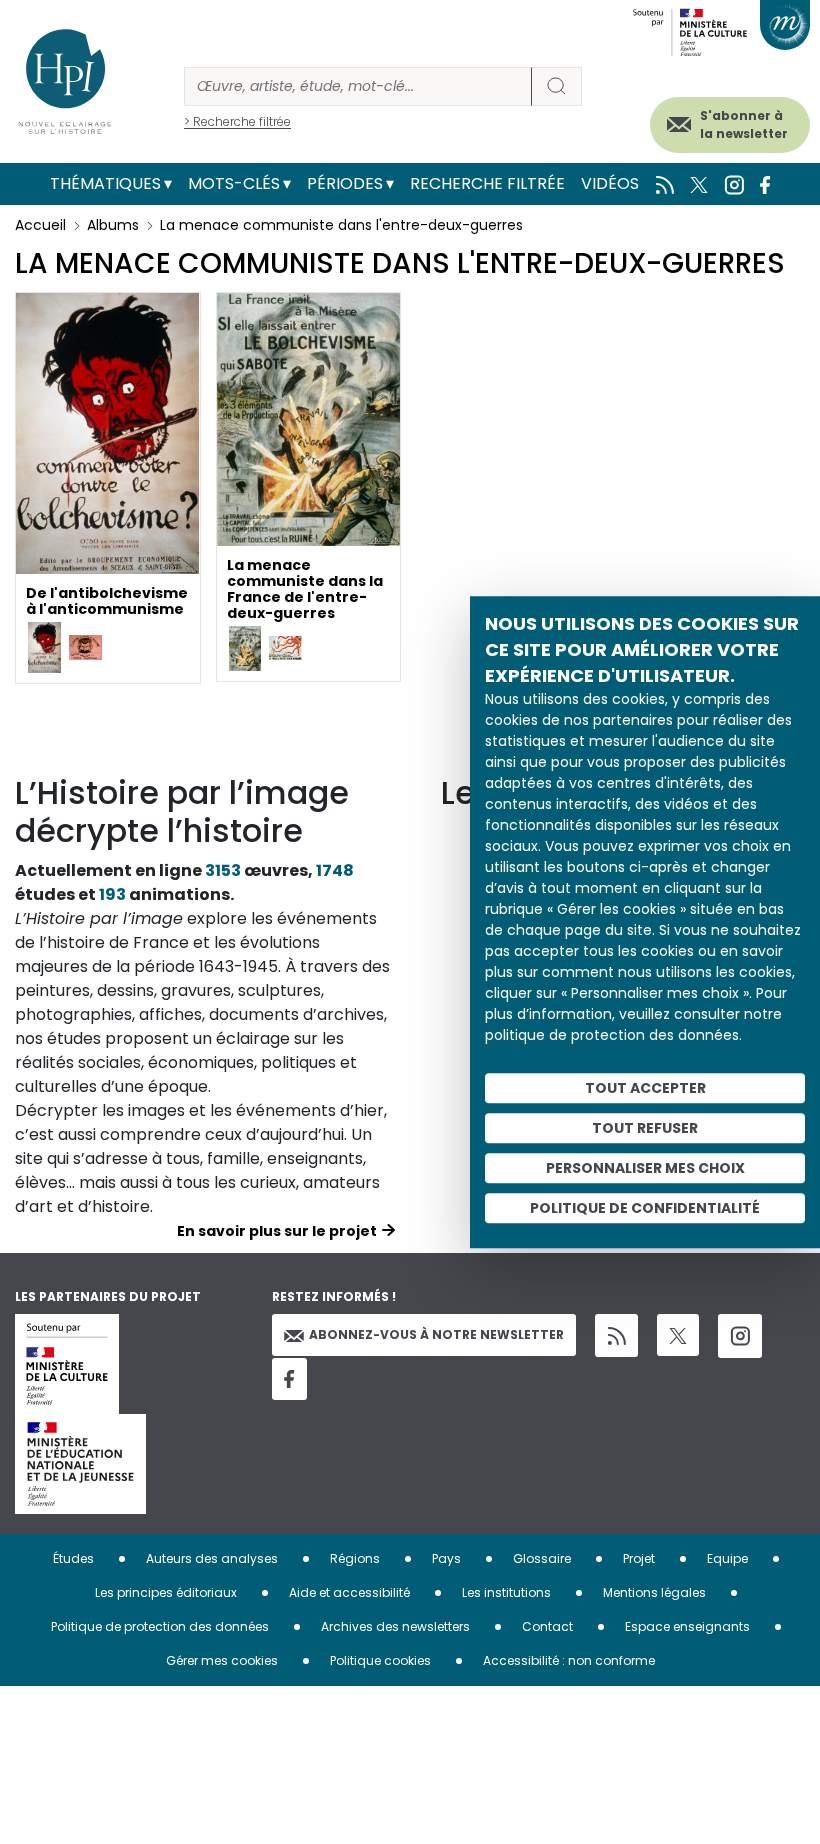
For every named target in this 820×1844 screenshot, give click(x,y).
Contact (547, 1626)
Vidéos (610, 183)
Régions (355, 1558)
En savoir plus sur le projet (277, 1231)
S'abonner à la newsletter (744, 124)
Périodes (345, 183)
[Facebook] (289, 1379)
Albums (113, 225)
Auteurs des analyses (212, 1558)
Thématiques (105, 183)
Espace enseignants (687, 1626)
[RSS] (616, 1335)
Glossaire (542, 1558)
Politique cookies (380, 1660)
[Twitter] (678, 1335)
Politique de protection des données (160, 1626)
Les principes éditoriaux (166, 1592)
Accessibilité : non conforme (569, 1660)
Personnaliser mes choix (645, 1168)
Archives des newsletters (395, 1626)
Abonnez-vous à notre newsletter (436, 1334)
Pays (446, 1558)
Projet (639, 1558)
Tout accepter (645, 1088)
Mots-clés (234, 183)
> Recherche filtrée (237, 121)
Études (73, 1558)
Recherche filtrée (487, 183)
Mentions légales (654, 1592)
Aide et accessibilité (349, 1592)
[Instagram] (740, 1336)
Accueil (40, 225)
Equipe (727, 1558)
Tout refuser (645, 1128)
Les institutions (506, 1592)
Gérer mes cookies (222, 1660)
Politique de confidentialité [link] (645, 1208)
